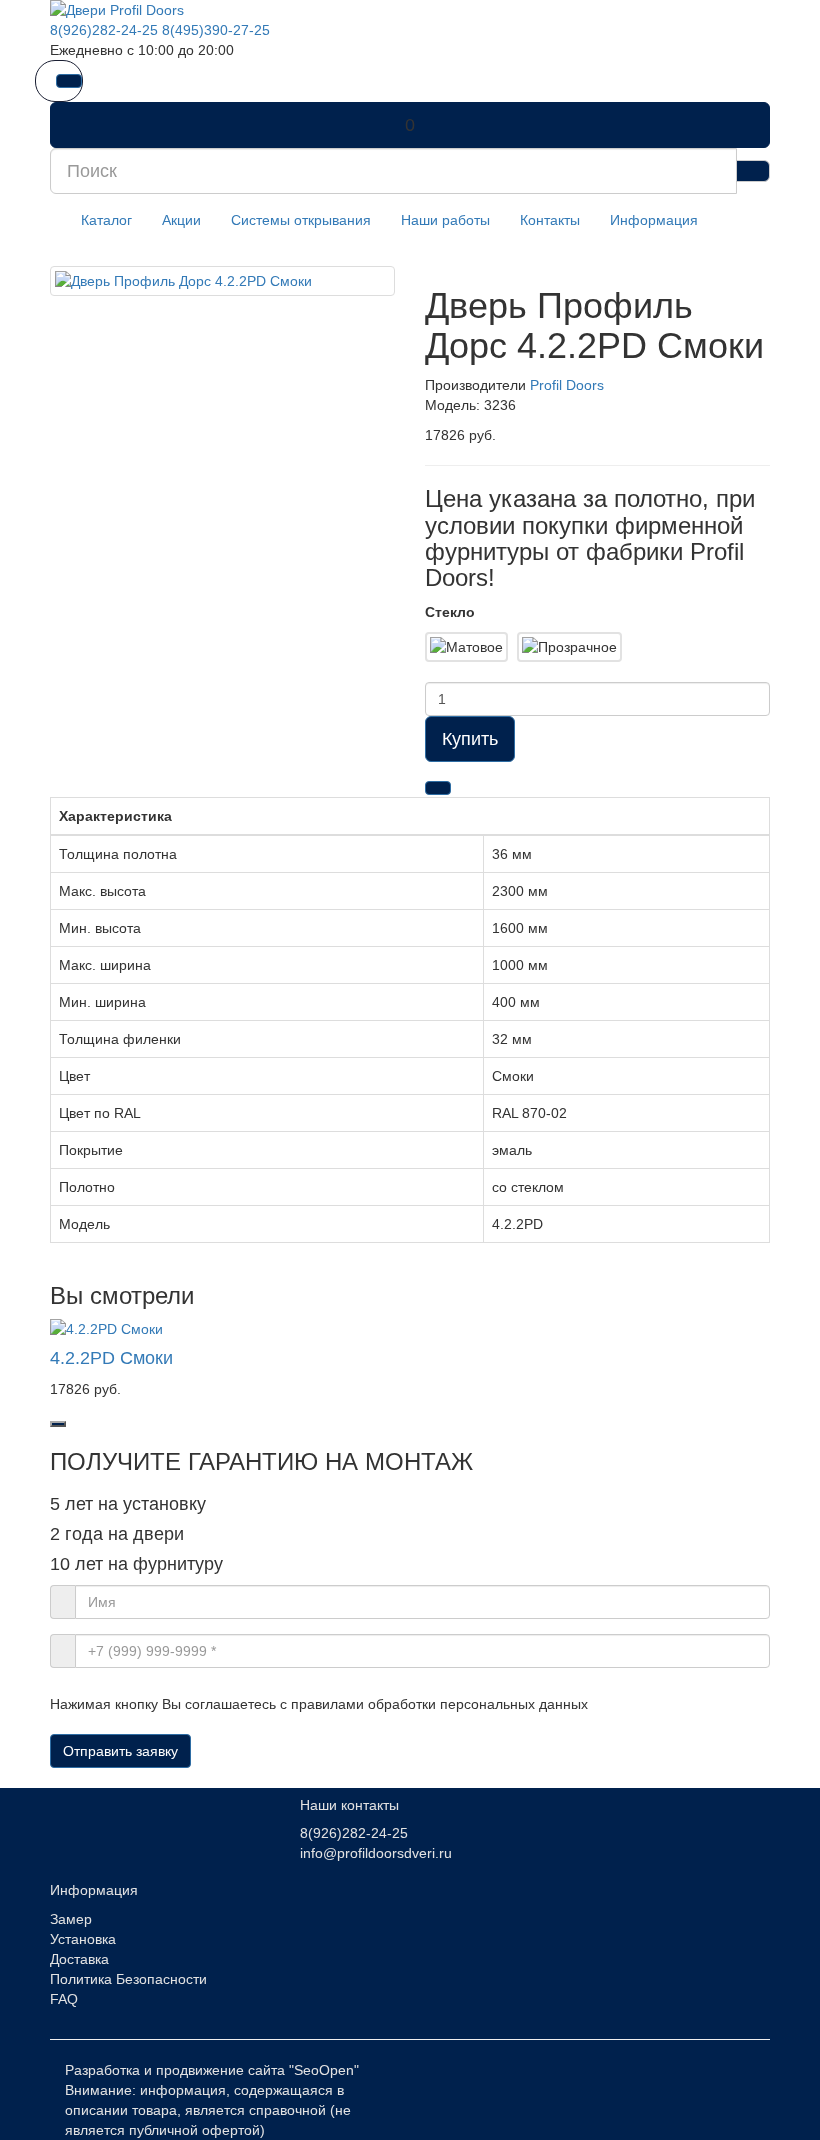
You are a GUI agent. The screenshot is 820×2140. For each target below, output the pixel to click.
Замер (71, 1919)
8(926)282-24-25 (104, 30)
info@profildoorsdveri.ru (376, 1853)
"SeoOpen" (324, 2070)
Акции (181, 220)
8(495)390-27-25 (216, 30)
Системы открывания (301, 220)
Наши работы (445, 220)
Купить (470, 739)
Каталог (106, 220)
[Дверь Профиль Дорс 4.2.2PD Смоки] (222, 281)
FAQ (64, 1999)
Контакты (550, 220)
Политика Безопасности (128, 1979)
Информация (654, 220)
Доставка (79, 1959)
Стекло (450, 612)
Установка (83, 1939)
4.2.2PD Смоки (111, 1358)
